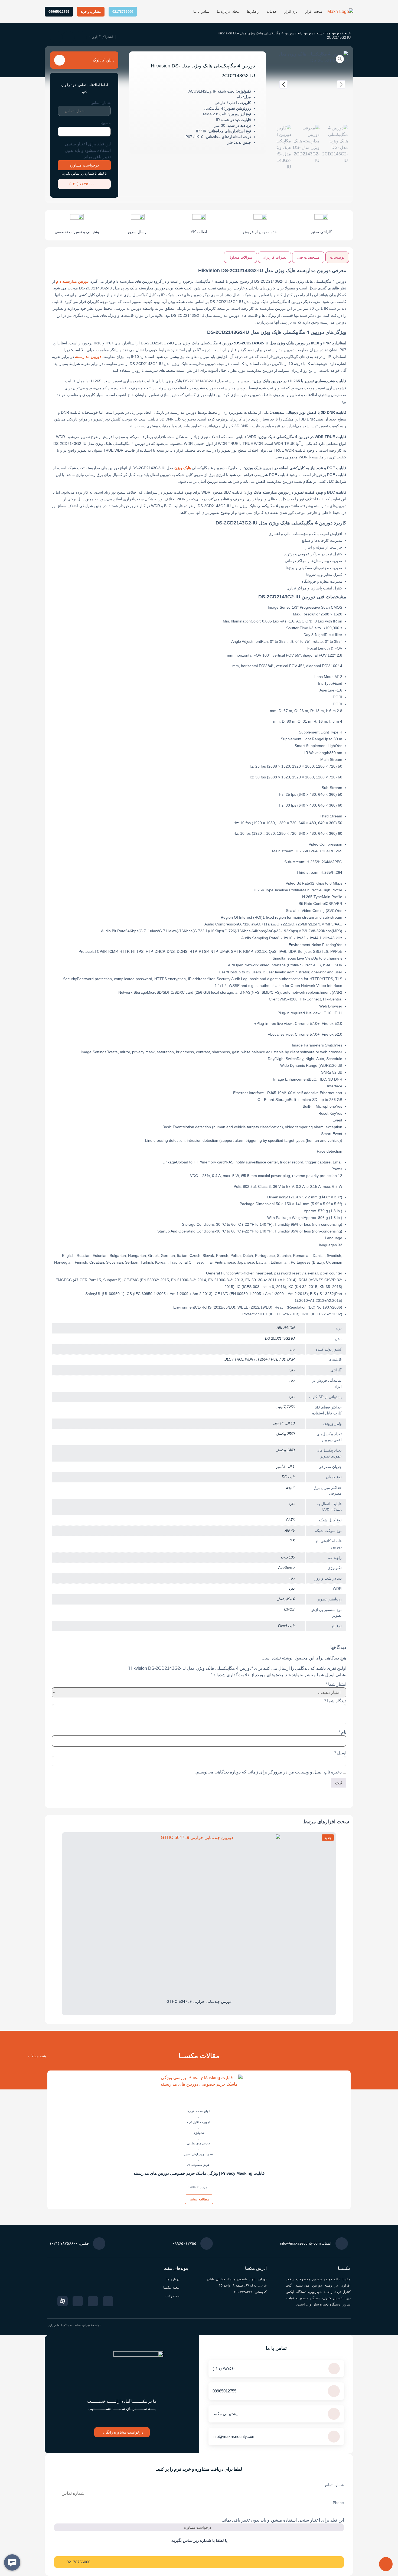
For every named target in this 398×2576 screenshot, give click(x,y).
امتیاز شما (336, 1684)
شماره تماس (101, 103)
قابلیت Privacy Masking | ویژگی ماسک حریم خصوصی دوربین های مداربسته (199, 2173)
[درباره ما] (186, 2279)
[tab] (337, 257)
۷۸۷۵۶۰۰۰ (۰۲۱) (83, 184)
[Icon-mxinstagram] (108, 2301)
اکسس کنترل (333, 2298)
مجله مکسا (171, 2288)
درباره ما (173, 2279)
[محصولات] (186, 2296)
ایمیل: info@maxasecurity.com (306, 2243)
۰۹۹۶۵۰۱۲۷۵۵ (184, 2243)
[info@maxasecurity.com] (334, 2437)
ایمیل (340, 1753)
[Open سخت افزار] (302, 12)
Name (106, 124)
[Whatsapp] (93, 2301)
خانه (348, 33)
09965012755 (224, 2391)
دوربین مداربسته (329, 33)
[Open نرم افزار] (281, 12)
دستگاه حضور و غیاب (304, 2298)
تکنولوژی (198, 2133)
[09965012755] (334, 2391)
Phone (338, 2503)
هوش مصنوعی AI (198, 2165)
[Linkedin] (78, 2301)
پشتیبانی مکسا (225, 2414)
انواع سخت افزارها (198, 2111)
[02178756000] (60, 2562)
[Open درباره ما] (214, 12)
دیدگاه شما (335, 1701)
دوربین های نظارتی (198, 2143)
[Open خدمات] (263, 12)
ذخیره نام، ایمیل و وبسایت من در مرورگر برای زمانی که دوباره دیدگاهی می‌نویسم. (268, 1772)
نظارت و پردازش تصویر (198, 2154)
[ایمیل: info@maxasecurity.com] (342, 2244)
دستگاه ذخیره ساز (326, 2304)
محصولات (172, 2296)
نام (342, 1732)
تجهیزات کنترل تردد (198, 2122)
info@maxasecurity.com (234, 2436)
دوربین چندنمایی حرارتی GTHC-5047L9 (199, 2001)
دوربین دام (305, 33)
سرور (347, 2304)
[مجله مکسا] (186, 2288)
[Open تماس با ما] (190, 12)
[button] (81, 37)
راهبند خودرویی (321, 2292)
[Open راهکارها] (244, 12)
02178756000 (79, 2562)
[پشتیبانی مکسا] (334, 2414)
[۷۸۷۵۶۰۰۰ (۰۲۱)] (63, 184)
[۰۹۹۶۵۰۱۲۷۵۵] (207, 2244)
